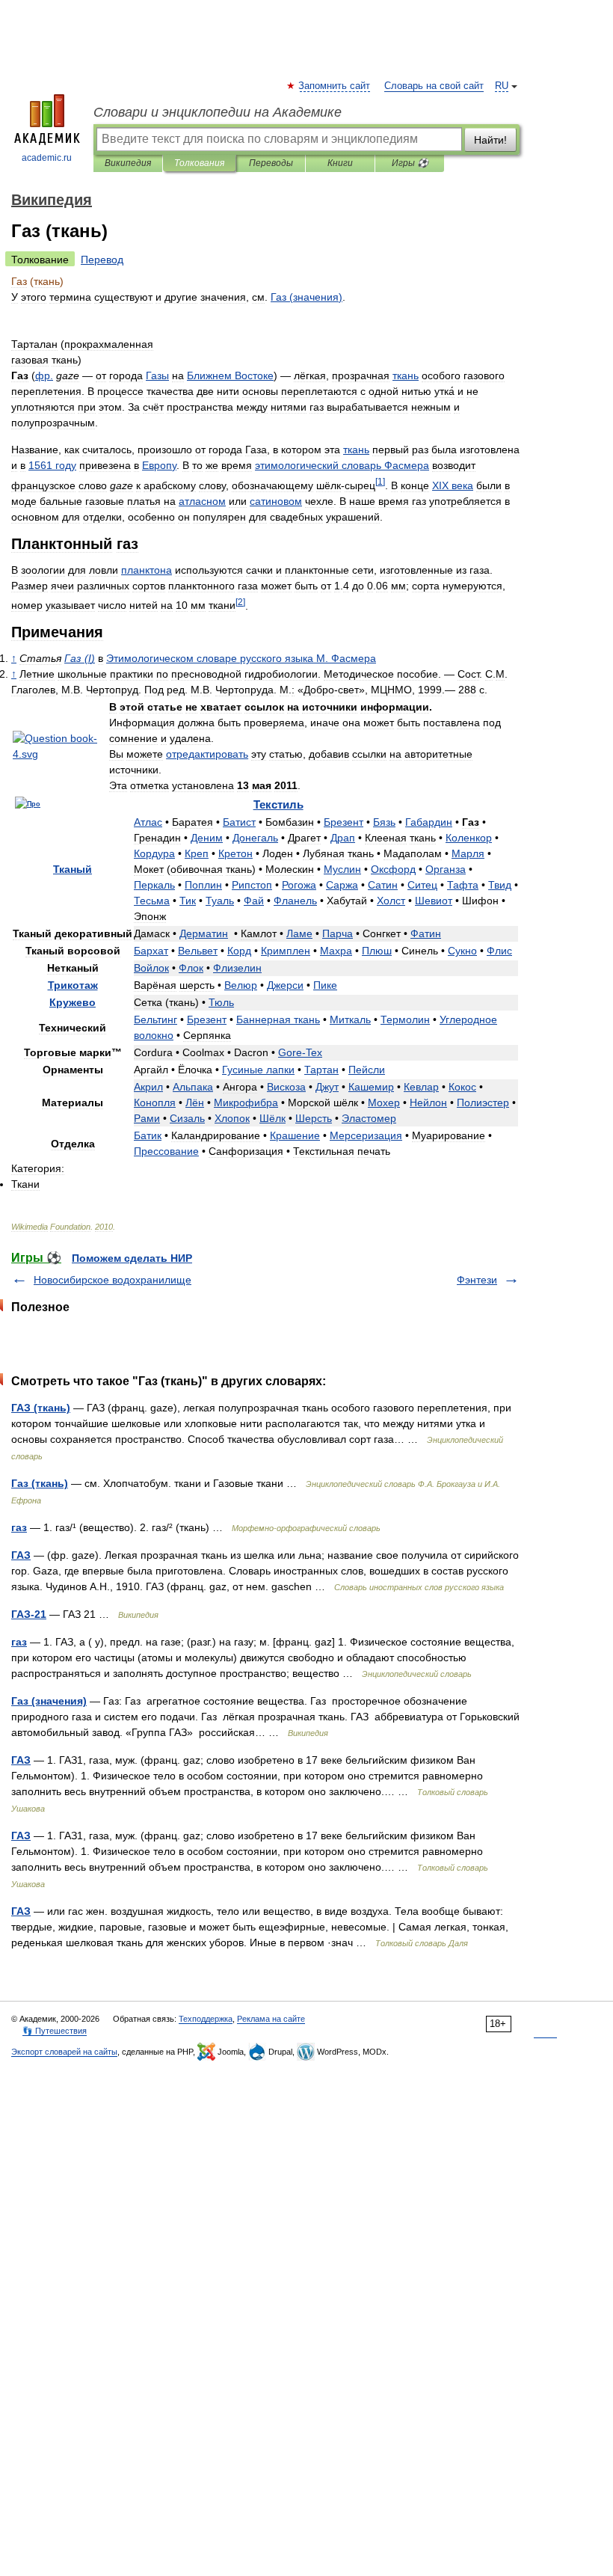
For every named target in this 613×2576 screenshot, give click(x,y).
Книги (340, 163)
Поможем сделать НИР (132, 1258)
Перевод (102, 260)
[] (380, 481)
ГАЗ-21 (29, 1614)
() (306, 297)
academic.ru (47, 158)
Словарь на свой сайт (434, 86)
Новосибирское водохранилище (113, 1280)
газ (19, 1527)
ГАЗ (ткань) (41, 1408)
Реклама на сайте (271, 2019)
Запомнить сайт (335, 86)
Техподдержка (206, 2019)
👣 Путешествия (55, 2031)
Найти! (490, 140)
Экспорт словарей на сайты (64, 2052)
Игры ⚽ (410, 163)
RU (502, 86)
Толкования (199, 163)
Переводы (271, 163)
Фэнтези (477, 1280)
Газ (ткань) (40, 1483)
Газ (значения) (49, 1701)
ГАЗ (21, 1555)
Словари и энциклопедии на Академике (218, 112)
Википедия (128, 163)
